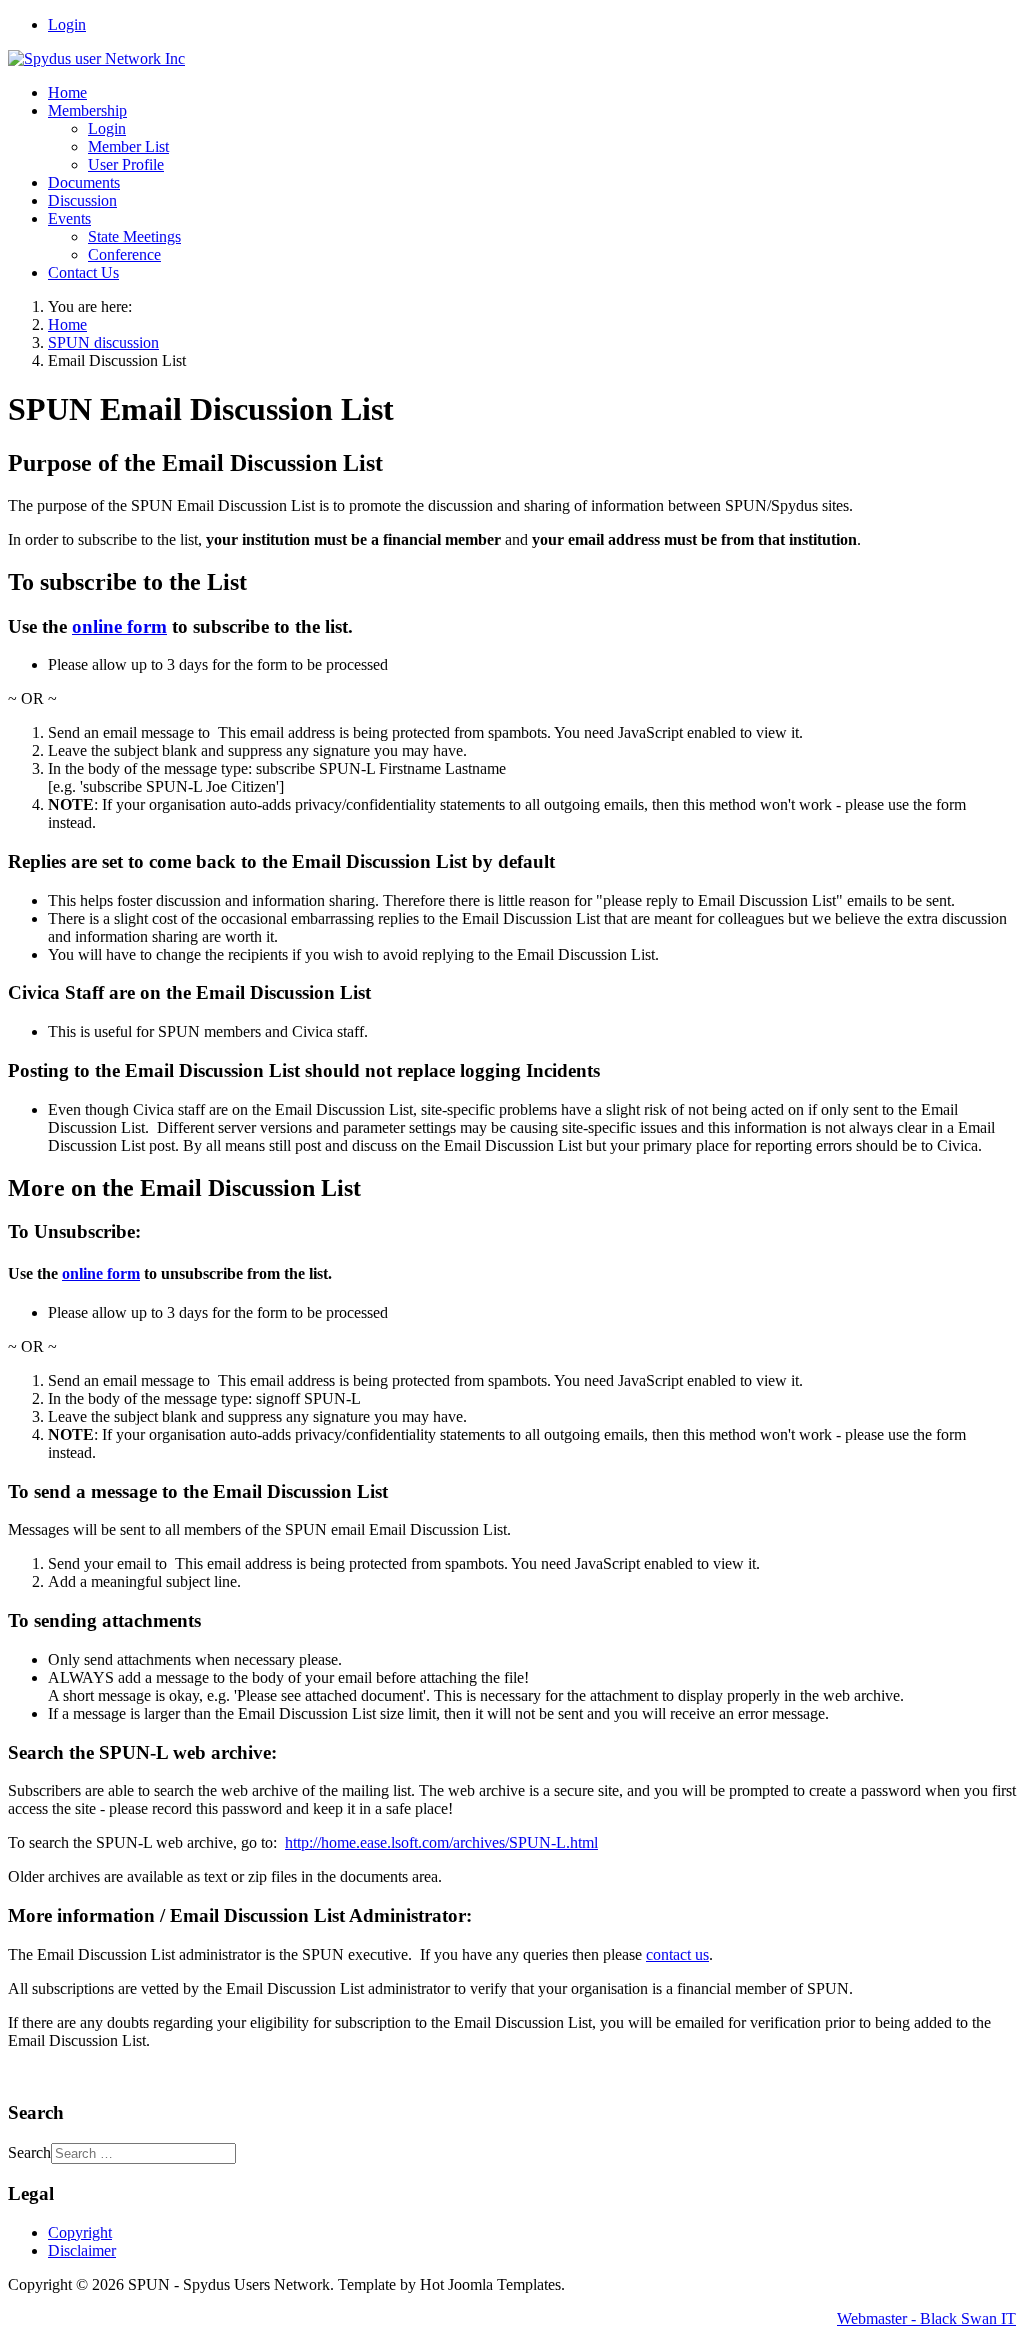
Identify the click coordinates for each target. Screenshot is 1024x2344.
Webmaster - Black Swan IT (926, 2318)
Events (69, 218)
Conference (124, 254)
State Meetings (134, 236)
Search (29, 2152)
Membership (87, 110)
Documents (84, 182)
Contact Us (83, 272)
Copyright (80, 2232)
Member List (128, 146)
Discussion (82, 200)
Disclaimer (82, 2250)
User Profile (126, 164)
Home (67, 92)
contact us (677, 1954)
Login (67, 24)
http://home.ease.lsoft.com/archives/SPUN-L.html (441, 1842)
